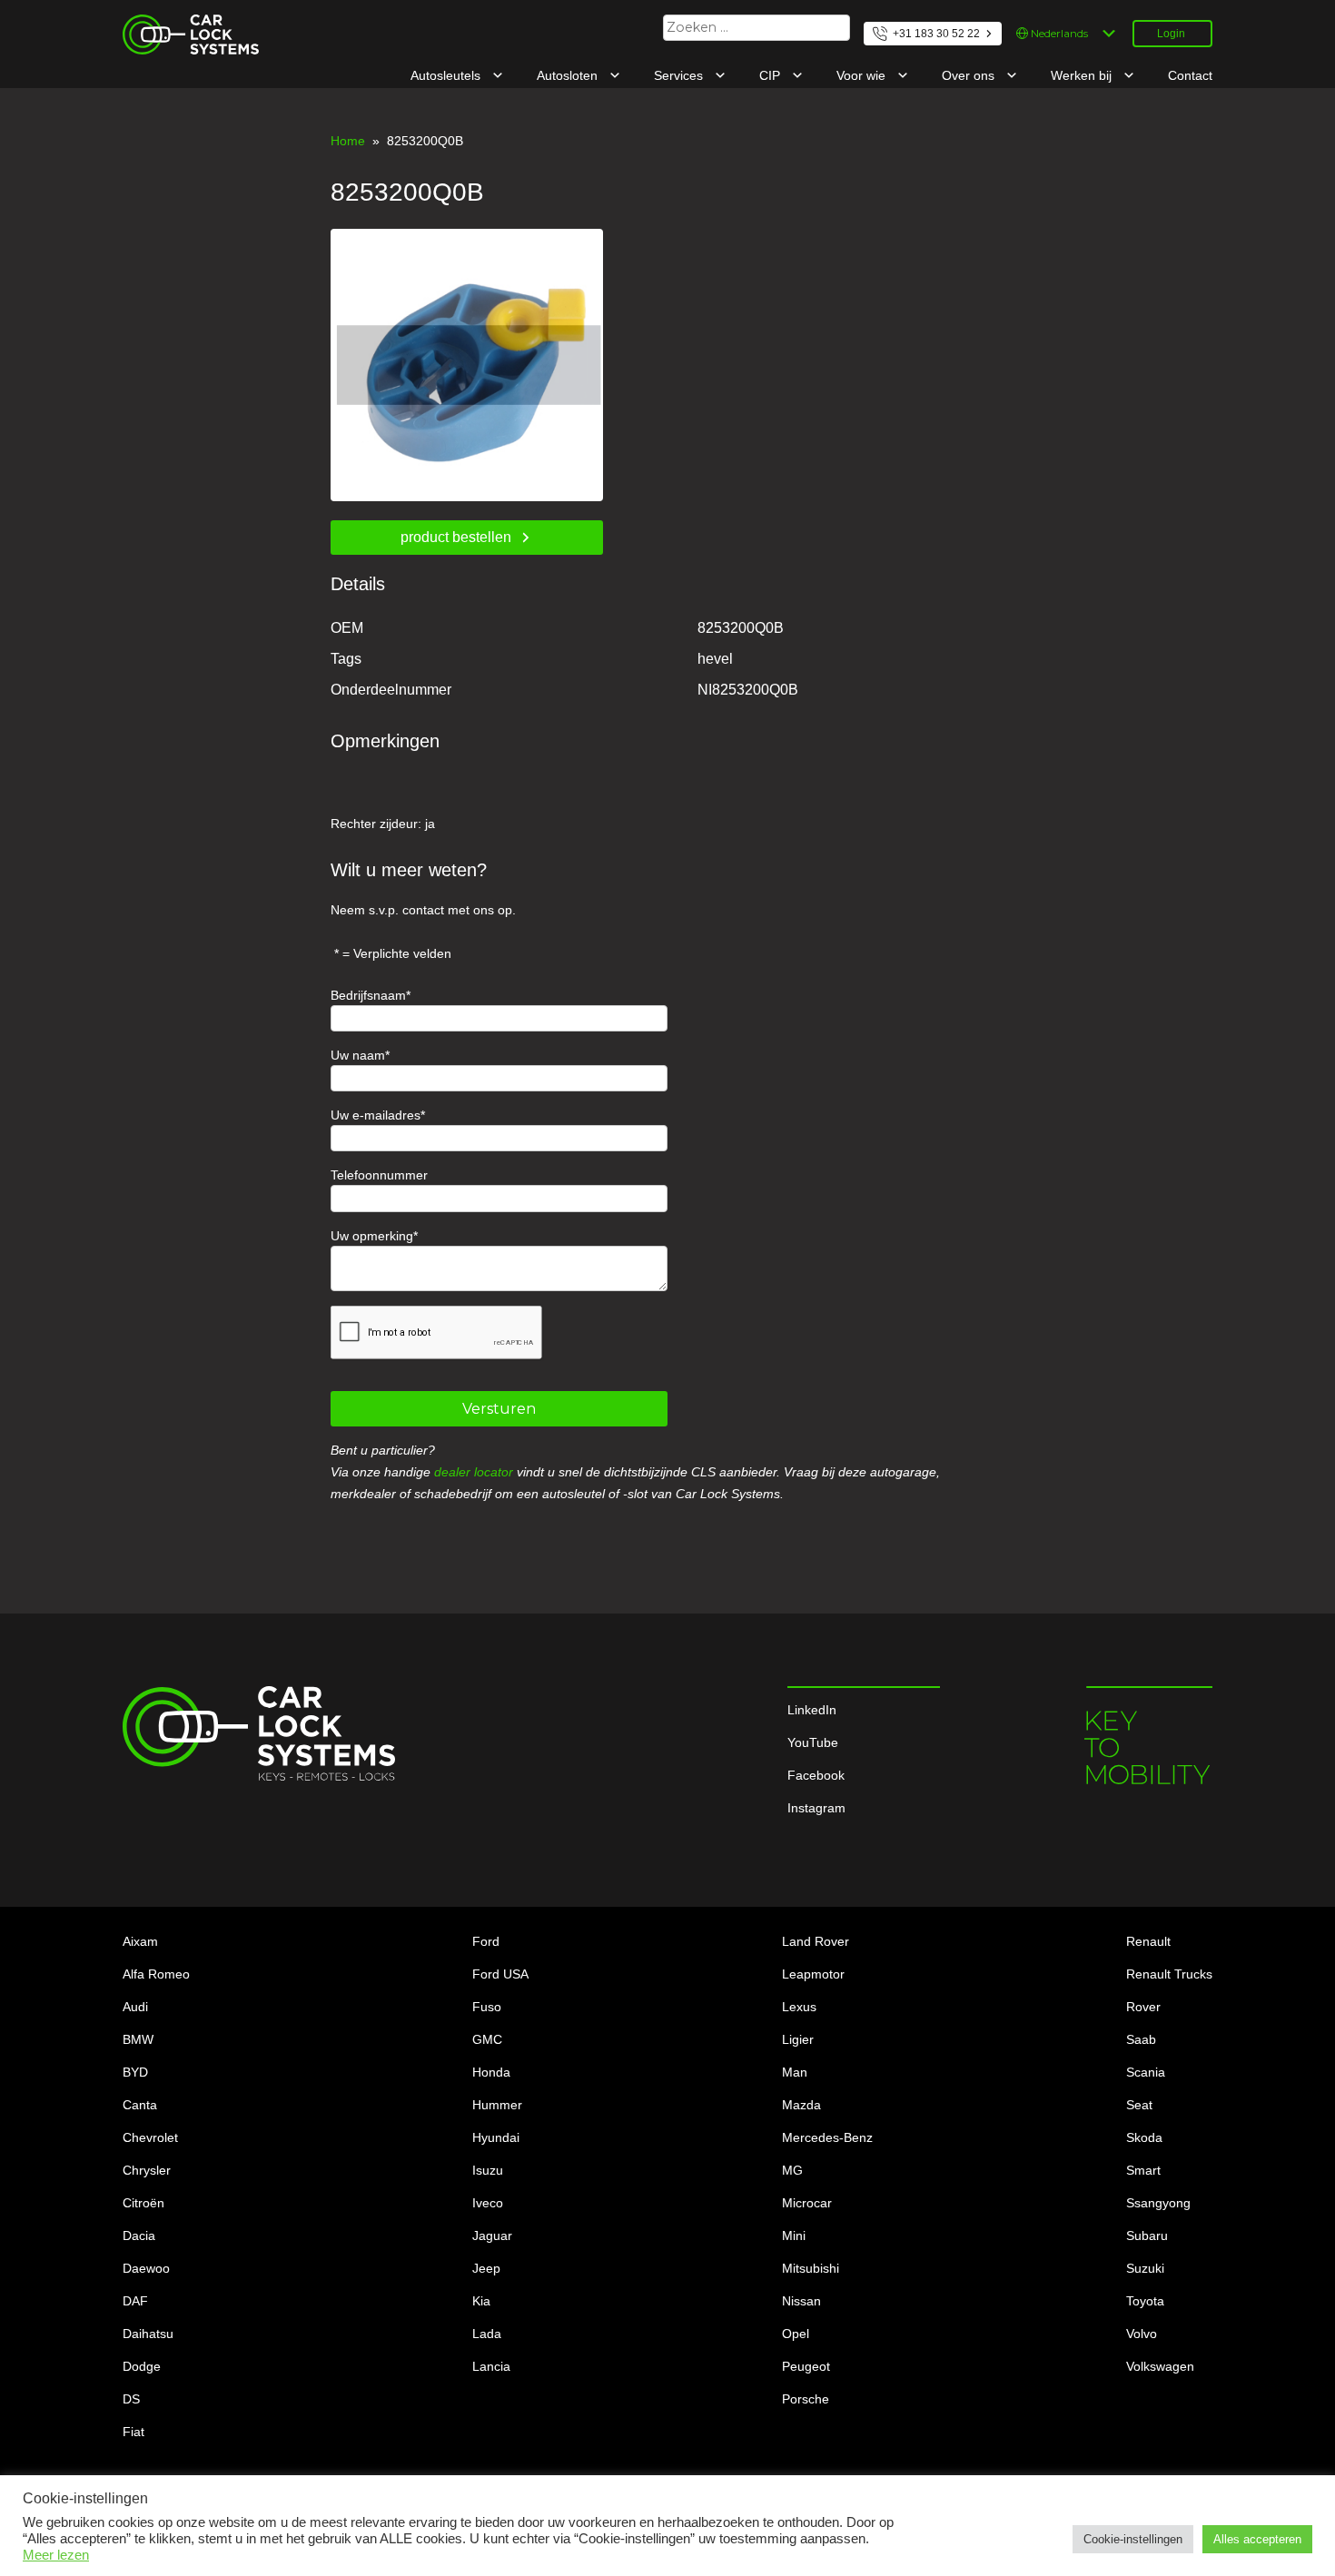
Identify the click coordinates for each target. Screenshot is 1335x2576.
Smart (1143, 2170)
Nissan (801, 2301)
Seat (1139, 2105)
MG (792, 2170)
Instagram (816, 1808)
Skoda (1144, 2137)
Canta (140, 2105)
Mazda (801, 2105)
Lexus (799, 2007)
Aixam (140, 1941)
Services (680, 75)
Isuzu (488, 2170)
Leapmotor (813, 1974)
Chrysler (147, 2170)
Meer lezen (56, 2555)
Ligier (798, 2039)
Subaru (1147, 2235)
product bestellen (456, 537)
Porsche (806, 2399)
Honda (491, 2072)
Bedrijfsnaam (368, 995)
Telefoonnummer (379, 1175)
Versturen (499, 1409)
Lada (487, 2334)
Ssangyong (1158, 2203)
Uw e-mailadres (376, 1115)
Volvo (1142, 2334)
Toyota (1145, 2301)
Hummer (497, 2105)
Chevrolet (150, 2137)
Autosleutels (447, 75)
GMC (487, 2039)
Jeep (486, 2268)
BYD (135, 2072)
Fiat (133, 2432)
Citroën (143, 2203)
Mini (794, 2235)
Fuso (487, 2007)
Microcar (807, 2203)
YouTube (813, 1742)
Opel (796, 2334)
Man (795, 2072)
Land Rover (816, 1941)
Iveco (488, 2203)
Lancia (491, 2366)
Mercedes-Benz (827, 2137)
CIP (771, 75)
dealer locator (474, 1472)
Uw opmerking (372, 1236)
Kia (481, 2301)
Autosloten (569, 75)
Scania (1146, 2072)
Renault (1148, 1941)
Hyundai (496, 2137)
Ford (486, 1941)
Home (348, 141)
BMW (138, 2039)
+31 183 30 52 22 (936, 34)
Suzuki (1145, 2268)
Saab (1141, 2039)
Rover (1143, 2007)
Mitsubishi (811, 2268)
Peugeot (806, 2366)
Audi (135, 2007)
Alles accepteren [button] (1257, 2539)
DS (131, 2399)
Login (1171, 34)
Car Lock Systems (175, 25)
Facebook (816, 1775)
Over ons (970, 75)
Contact (1190, 75)
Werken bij (1083, 75)
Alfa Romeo (156, 1974)
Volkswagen (1160, 2366)
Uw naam (358, 1055)
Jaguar (492, 2235)
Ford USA (500, 1974)
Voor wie (863, 75)
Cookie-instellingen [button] (1133, 2539)
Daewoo (146, 2268)
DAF (135, 2301)
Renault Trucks (1169, 1974)
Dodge (142, 2366)
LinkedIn (812, 1710)
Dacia (139, 2235)
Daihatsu (148, 2334)
